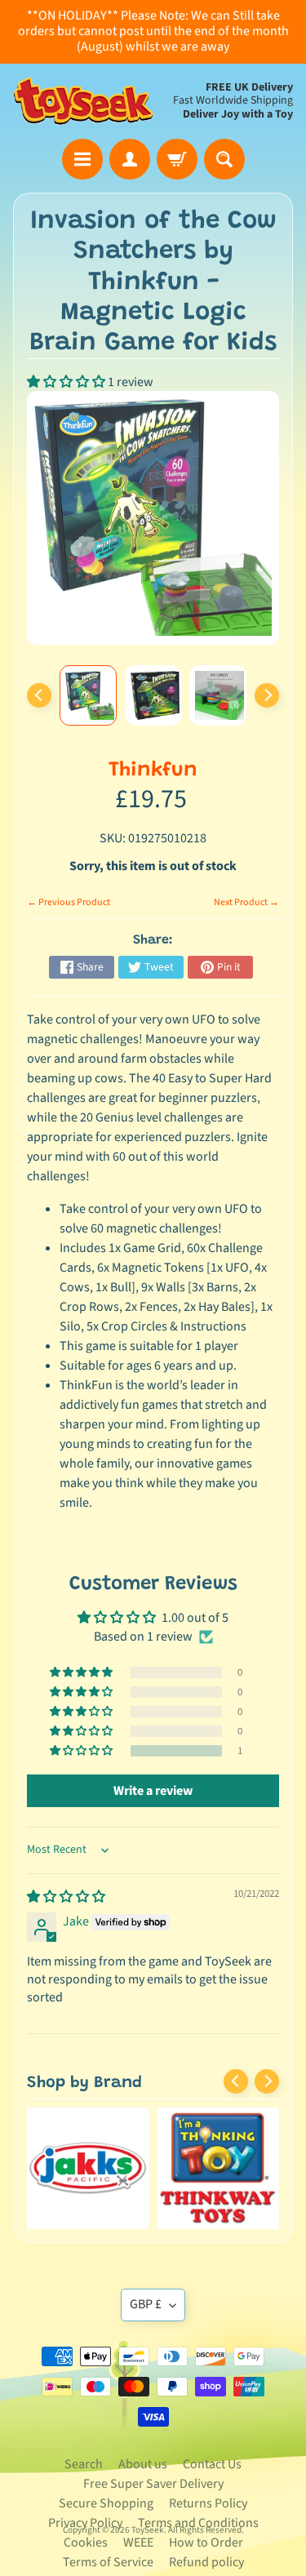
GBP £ (146, 2304)
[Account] (130, 159)
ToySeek (148, 2530)
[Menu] (82, 159)
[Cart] (177, 159)
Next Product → (246, 902)
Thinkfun (153, 771)
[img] (66, 1897)
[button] (67, 382)
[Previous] (39, 695)
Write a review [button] (153, 1791)
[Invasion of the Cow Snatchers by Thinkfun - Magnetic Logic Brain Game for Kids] (88, 695)
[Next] (267, 695)
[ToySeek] (83, 102)
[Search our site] (224, 159)
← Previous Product (69, 902)
